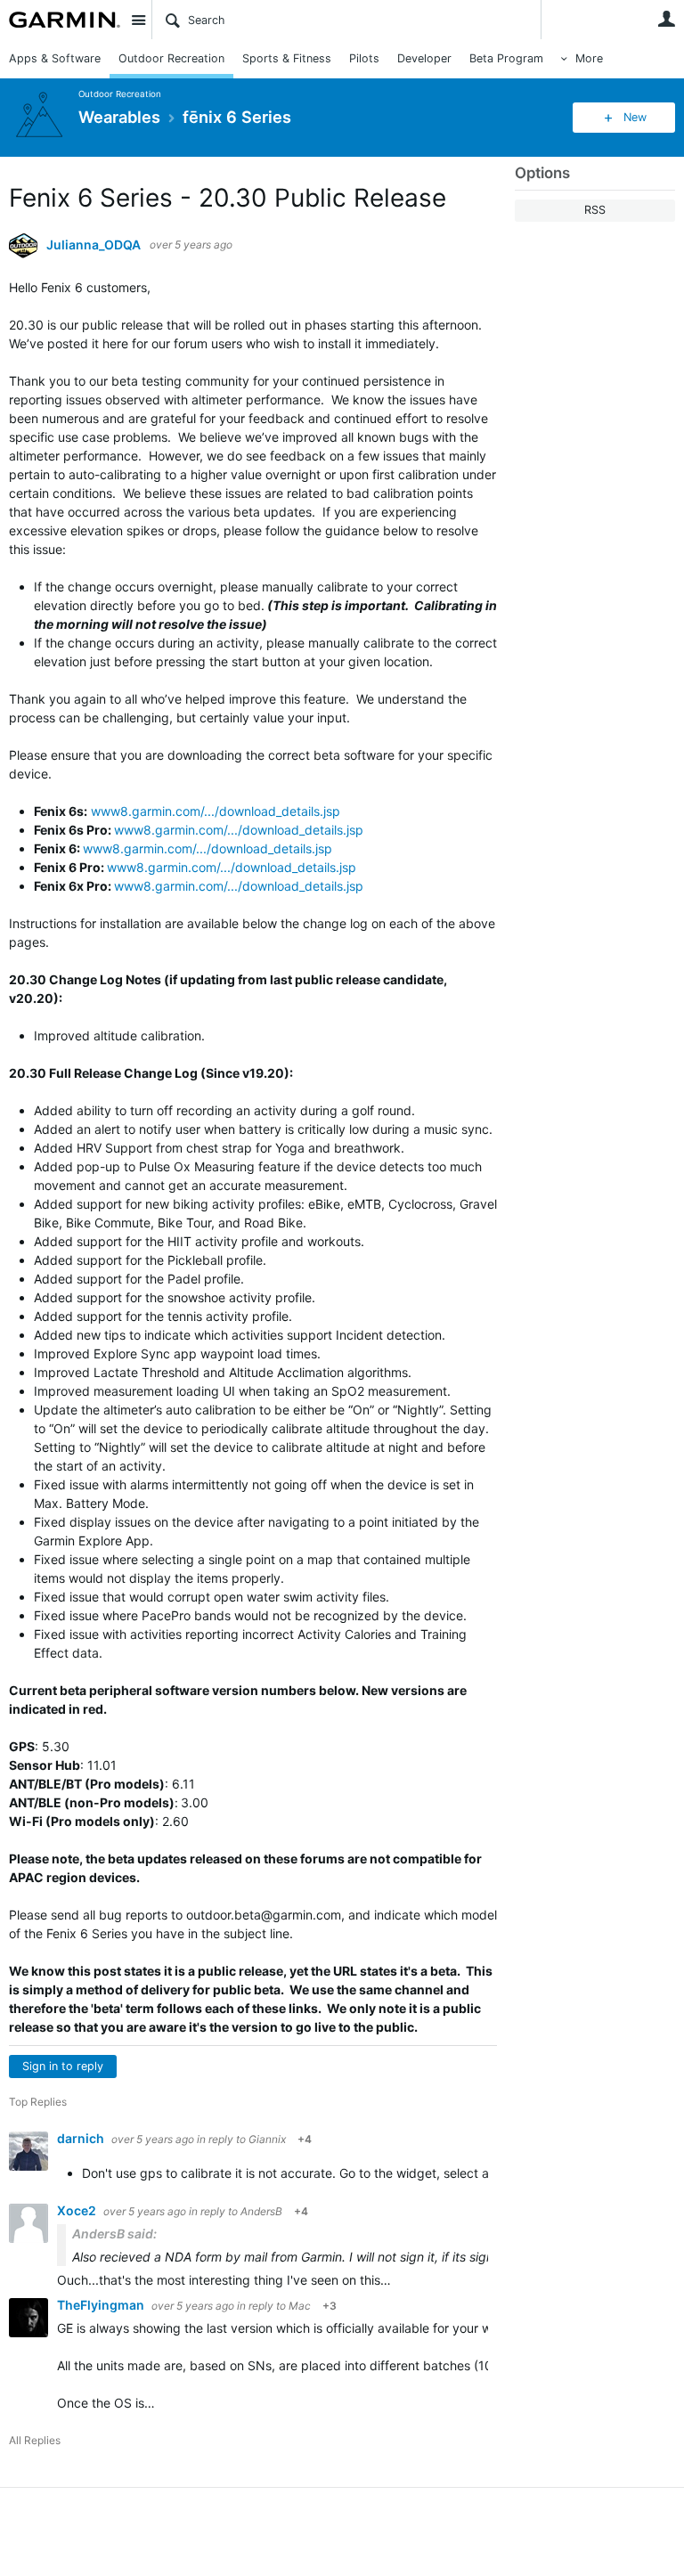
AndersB (261, 2211)
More (589, 58)
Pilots (364, 58)
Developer (424, 58)
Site (138, 20)
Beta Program (506, 58)
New (635, 117)
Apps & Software (55, 58)
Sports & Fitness (287, 58)
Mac (300, 2306)
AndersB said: (114, 2234)
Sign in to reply (63, 2066)
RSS (595, 210)
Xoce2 (78, 2210)
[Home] (65, 20)
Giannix (267, 2139)
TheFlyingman (102, 2305)
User (666, 19)
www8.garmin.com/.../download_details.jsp (216, 811)
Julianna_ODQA (94, 245)
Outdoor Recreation (171, 58)
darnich (82, 2138)
